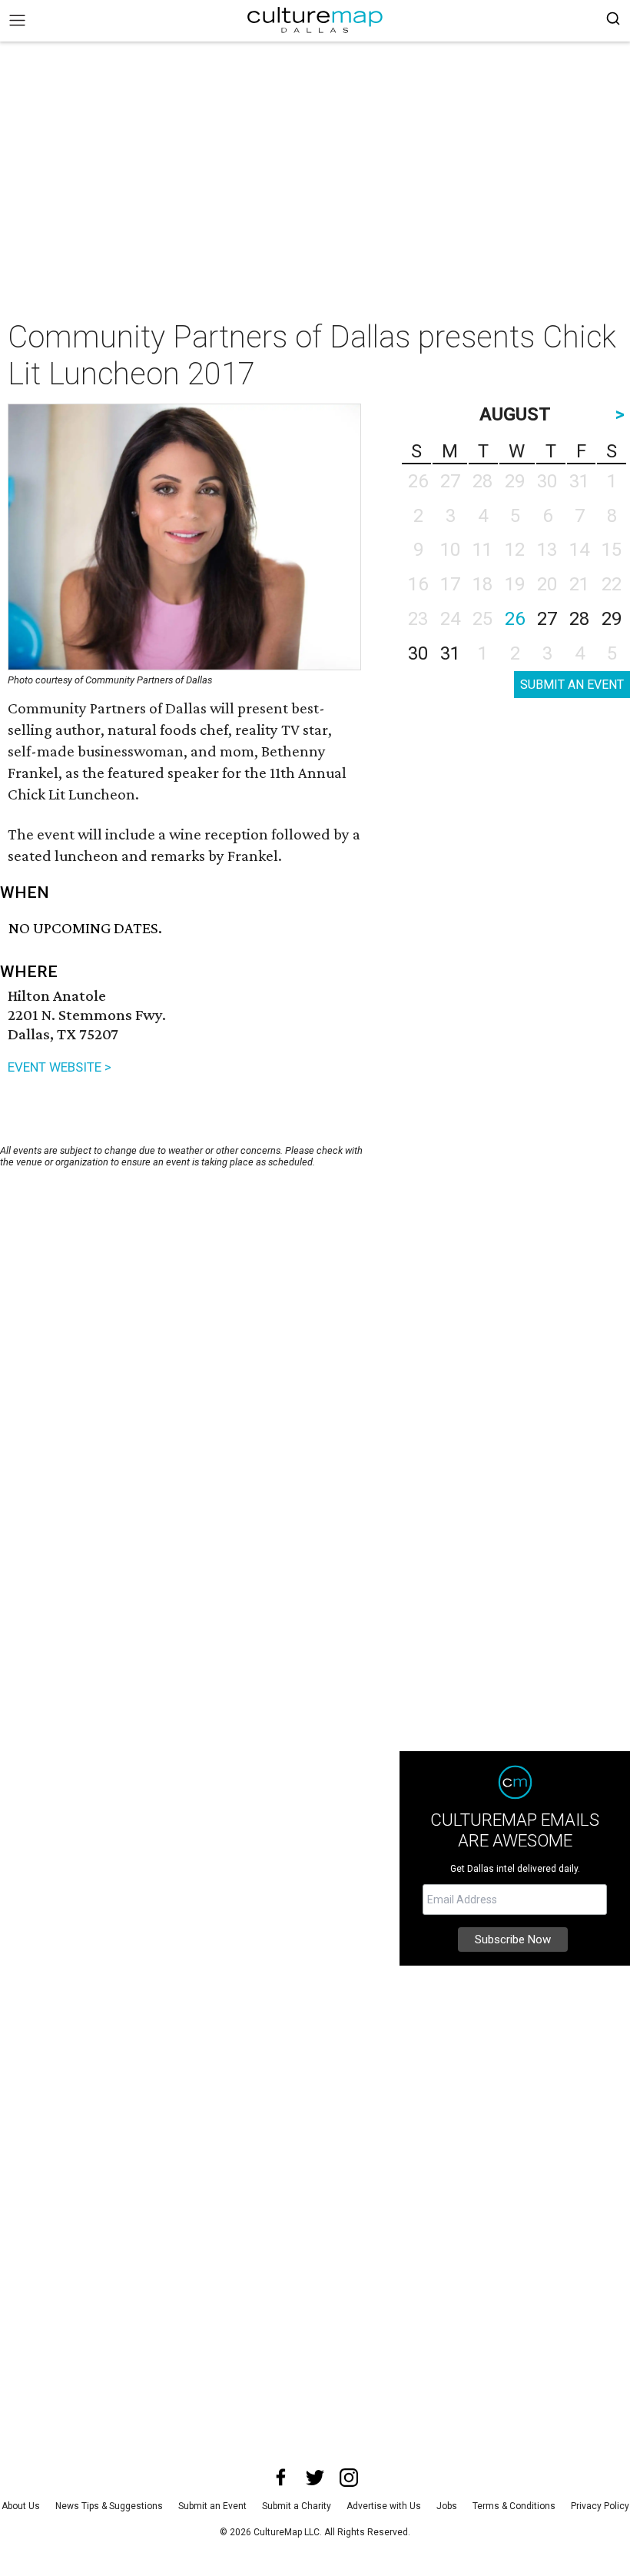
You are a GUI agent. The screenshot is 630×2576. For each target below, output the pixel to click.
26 (515, 619)
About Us (21, 2506)
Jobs (447, 2506)
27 (547, 619)
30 (418, 653)
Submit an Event (212, 2506)
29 (612, 619)
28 (579, 619)
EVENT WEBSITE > (60, 1067)
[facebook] (281, 2478)
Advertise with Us (384, 2506)
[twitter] (315, 2478)
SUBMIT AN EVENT (572, 685)
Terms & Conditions (514, 2506)
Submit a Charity (297, 2506)
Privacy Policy (600, 2506)
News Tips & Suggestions (109, 2506)
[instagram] (349, 2478)
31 (450, 653)
